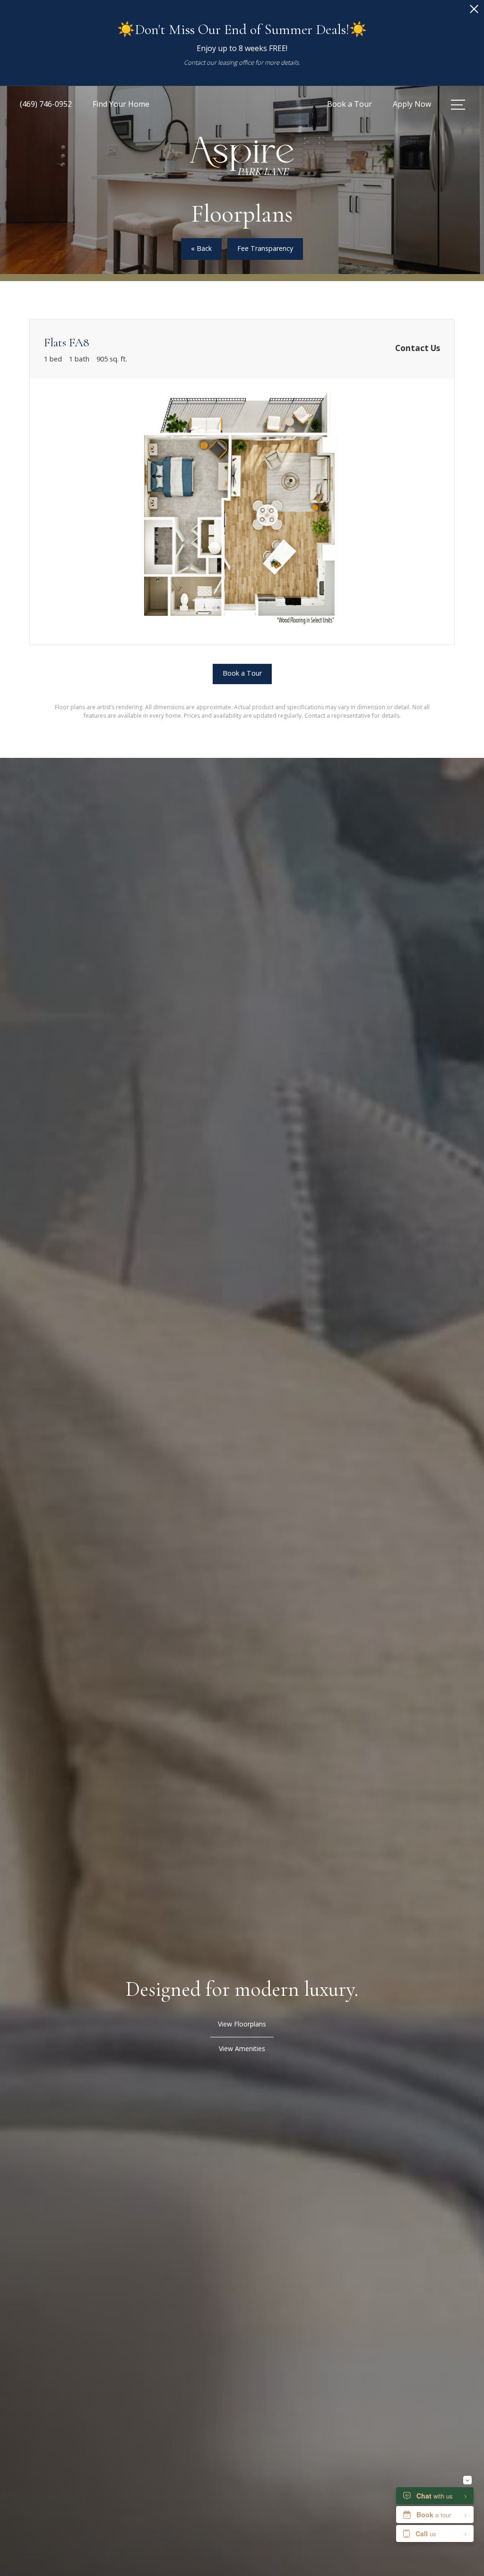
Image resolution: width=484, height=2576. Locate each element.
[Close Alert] (474, 12)
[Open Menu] (458, 105)
